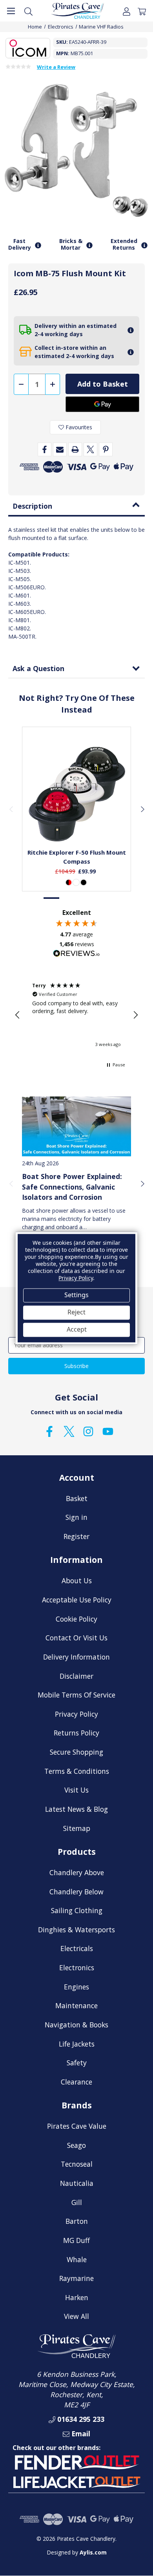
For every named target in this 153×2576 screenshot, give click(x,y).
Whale (77, 2259)
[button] (18, 1015)
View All (76, 2316)
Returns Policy (76, 1733)
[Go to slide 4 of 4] (101, 898)
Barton (77, 2221)
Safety (77, 2063)
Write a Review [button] (56, 67)
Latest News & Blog (76, 1809)
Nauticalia (77, 2183)
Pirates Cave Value (77, 2126)
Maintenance (76, 2005)
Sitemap (77, 1828)
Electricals (77, 1948)
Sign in (76, 1517)
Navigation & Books (76, 2025)
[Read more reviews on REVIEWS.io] (76, 954)
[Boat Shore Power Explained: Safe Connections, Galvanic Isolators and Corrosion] (76, 1126)
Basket (77, 1498)
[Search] (28, 11)
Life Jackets (77, 2044)
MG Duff (76, 2240)
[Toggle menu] (11, 11)
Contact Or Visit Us (76, 1638)
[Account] (127, 11)
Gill (77, 2202)
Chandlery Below (76, 1892)
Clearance (76, 2082)
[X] (90, 449)
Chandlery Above (77, 1872)
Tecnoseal (77, 2164)
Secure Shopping (76, 1752)
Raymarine (76, 2278)
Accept (77, 1330)
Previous (11, 809)
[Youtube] (108, 1431)
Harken (77, 2297)
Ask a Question (38, 668)
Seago (76, 2145)
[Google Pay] (102, 404)
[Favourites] (77, 823)
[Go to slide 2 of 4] (68, 898)
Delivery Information (76, 1657)
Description (32, 506)
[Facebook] (45, 449)
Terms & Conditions (77, 1771)
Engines (76, 1987)
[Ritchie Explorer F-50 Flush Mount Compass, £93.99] (77, 794)
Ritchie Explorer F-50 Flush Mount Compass (77, 857)
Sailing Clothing (77, 1910)
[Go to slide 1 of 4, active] (52, 898)
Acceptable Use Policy (77, 1600)
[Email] (60, 449)
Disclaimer (76, 1676)
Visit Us (76, 1790)
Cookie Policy (76, 1619)
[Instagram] (88, 1431)
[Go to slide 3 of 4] (85, 898)
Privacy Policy (76, 1714)
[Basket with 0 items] (142, 11)
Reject (76, 1312)
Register (76, 1536)
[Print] (75, 449)
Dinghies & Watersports (76, 1930)
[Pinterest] (106, 449)
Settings (76, 1295)
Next (142, 809)
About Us (77, 1581)
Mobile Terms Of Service (76, 1695)
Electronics (77, 1968)
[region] (76, 1015)
